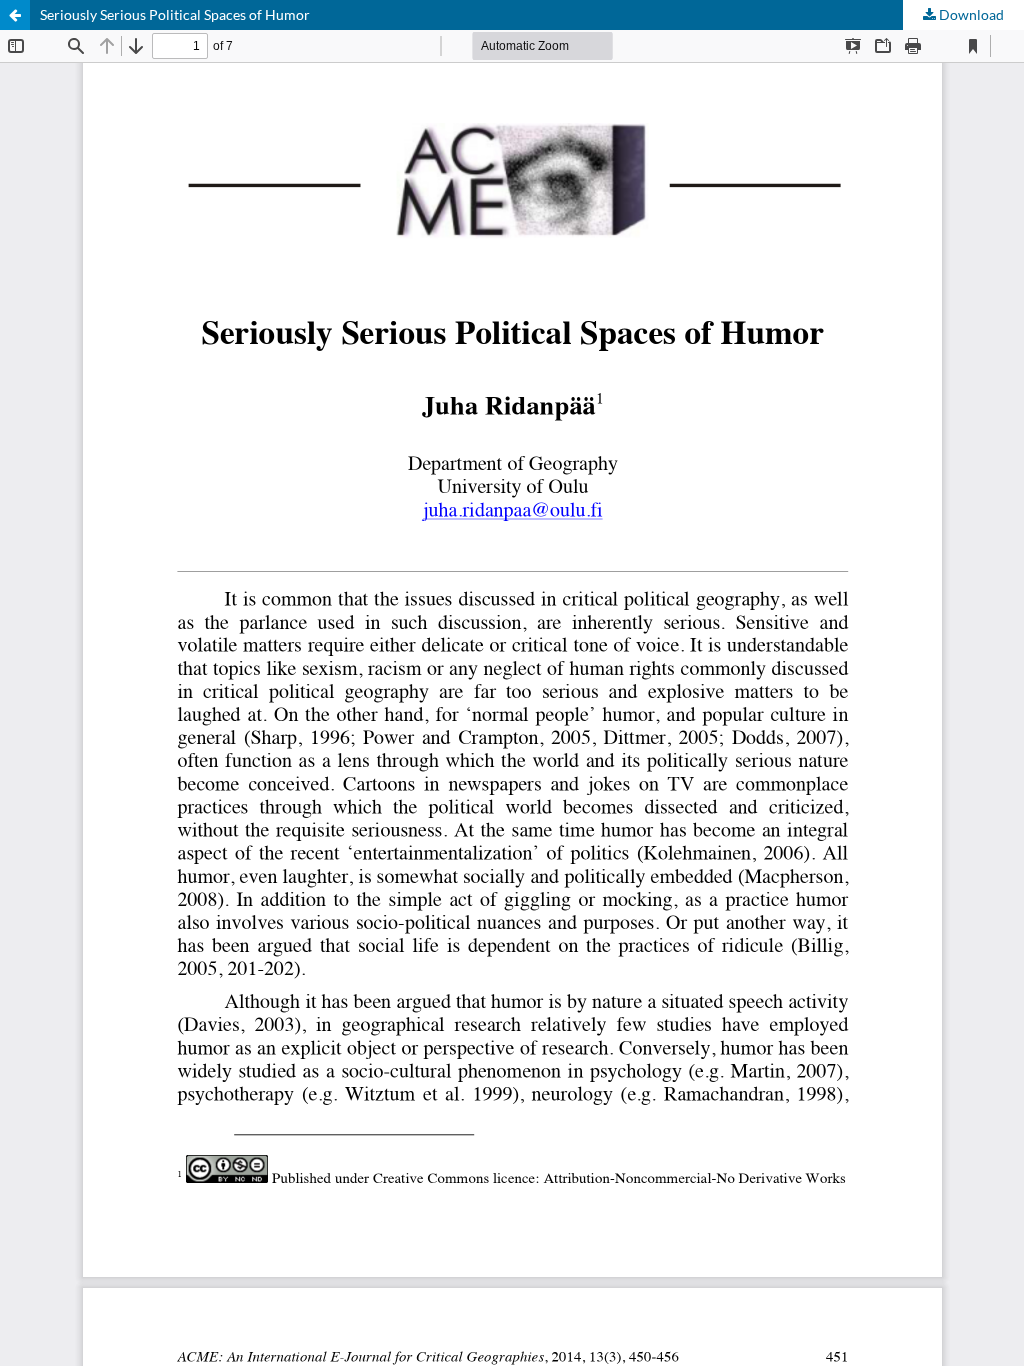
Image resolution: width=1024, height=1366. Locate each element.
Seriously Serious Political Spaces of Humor (175, 14)
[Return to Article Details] (15, 15)
